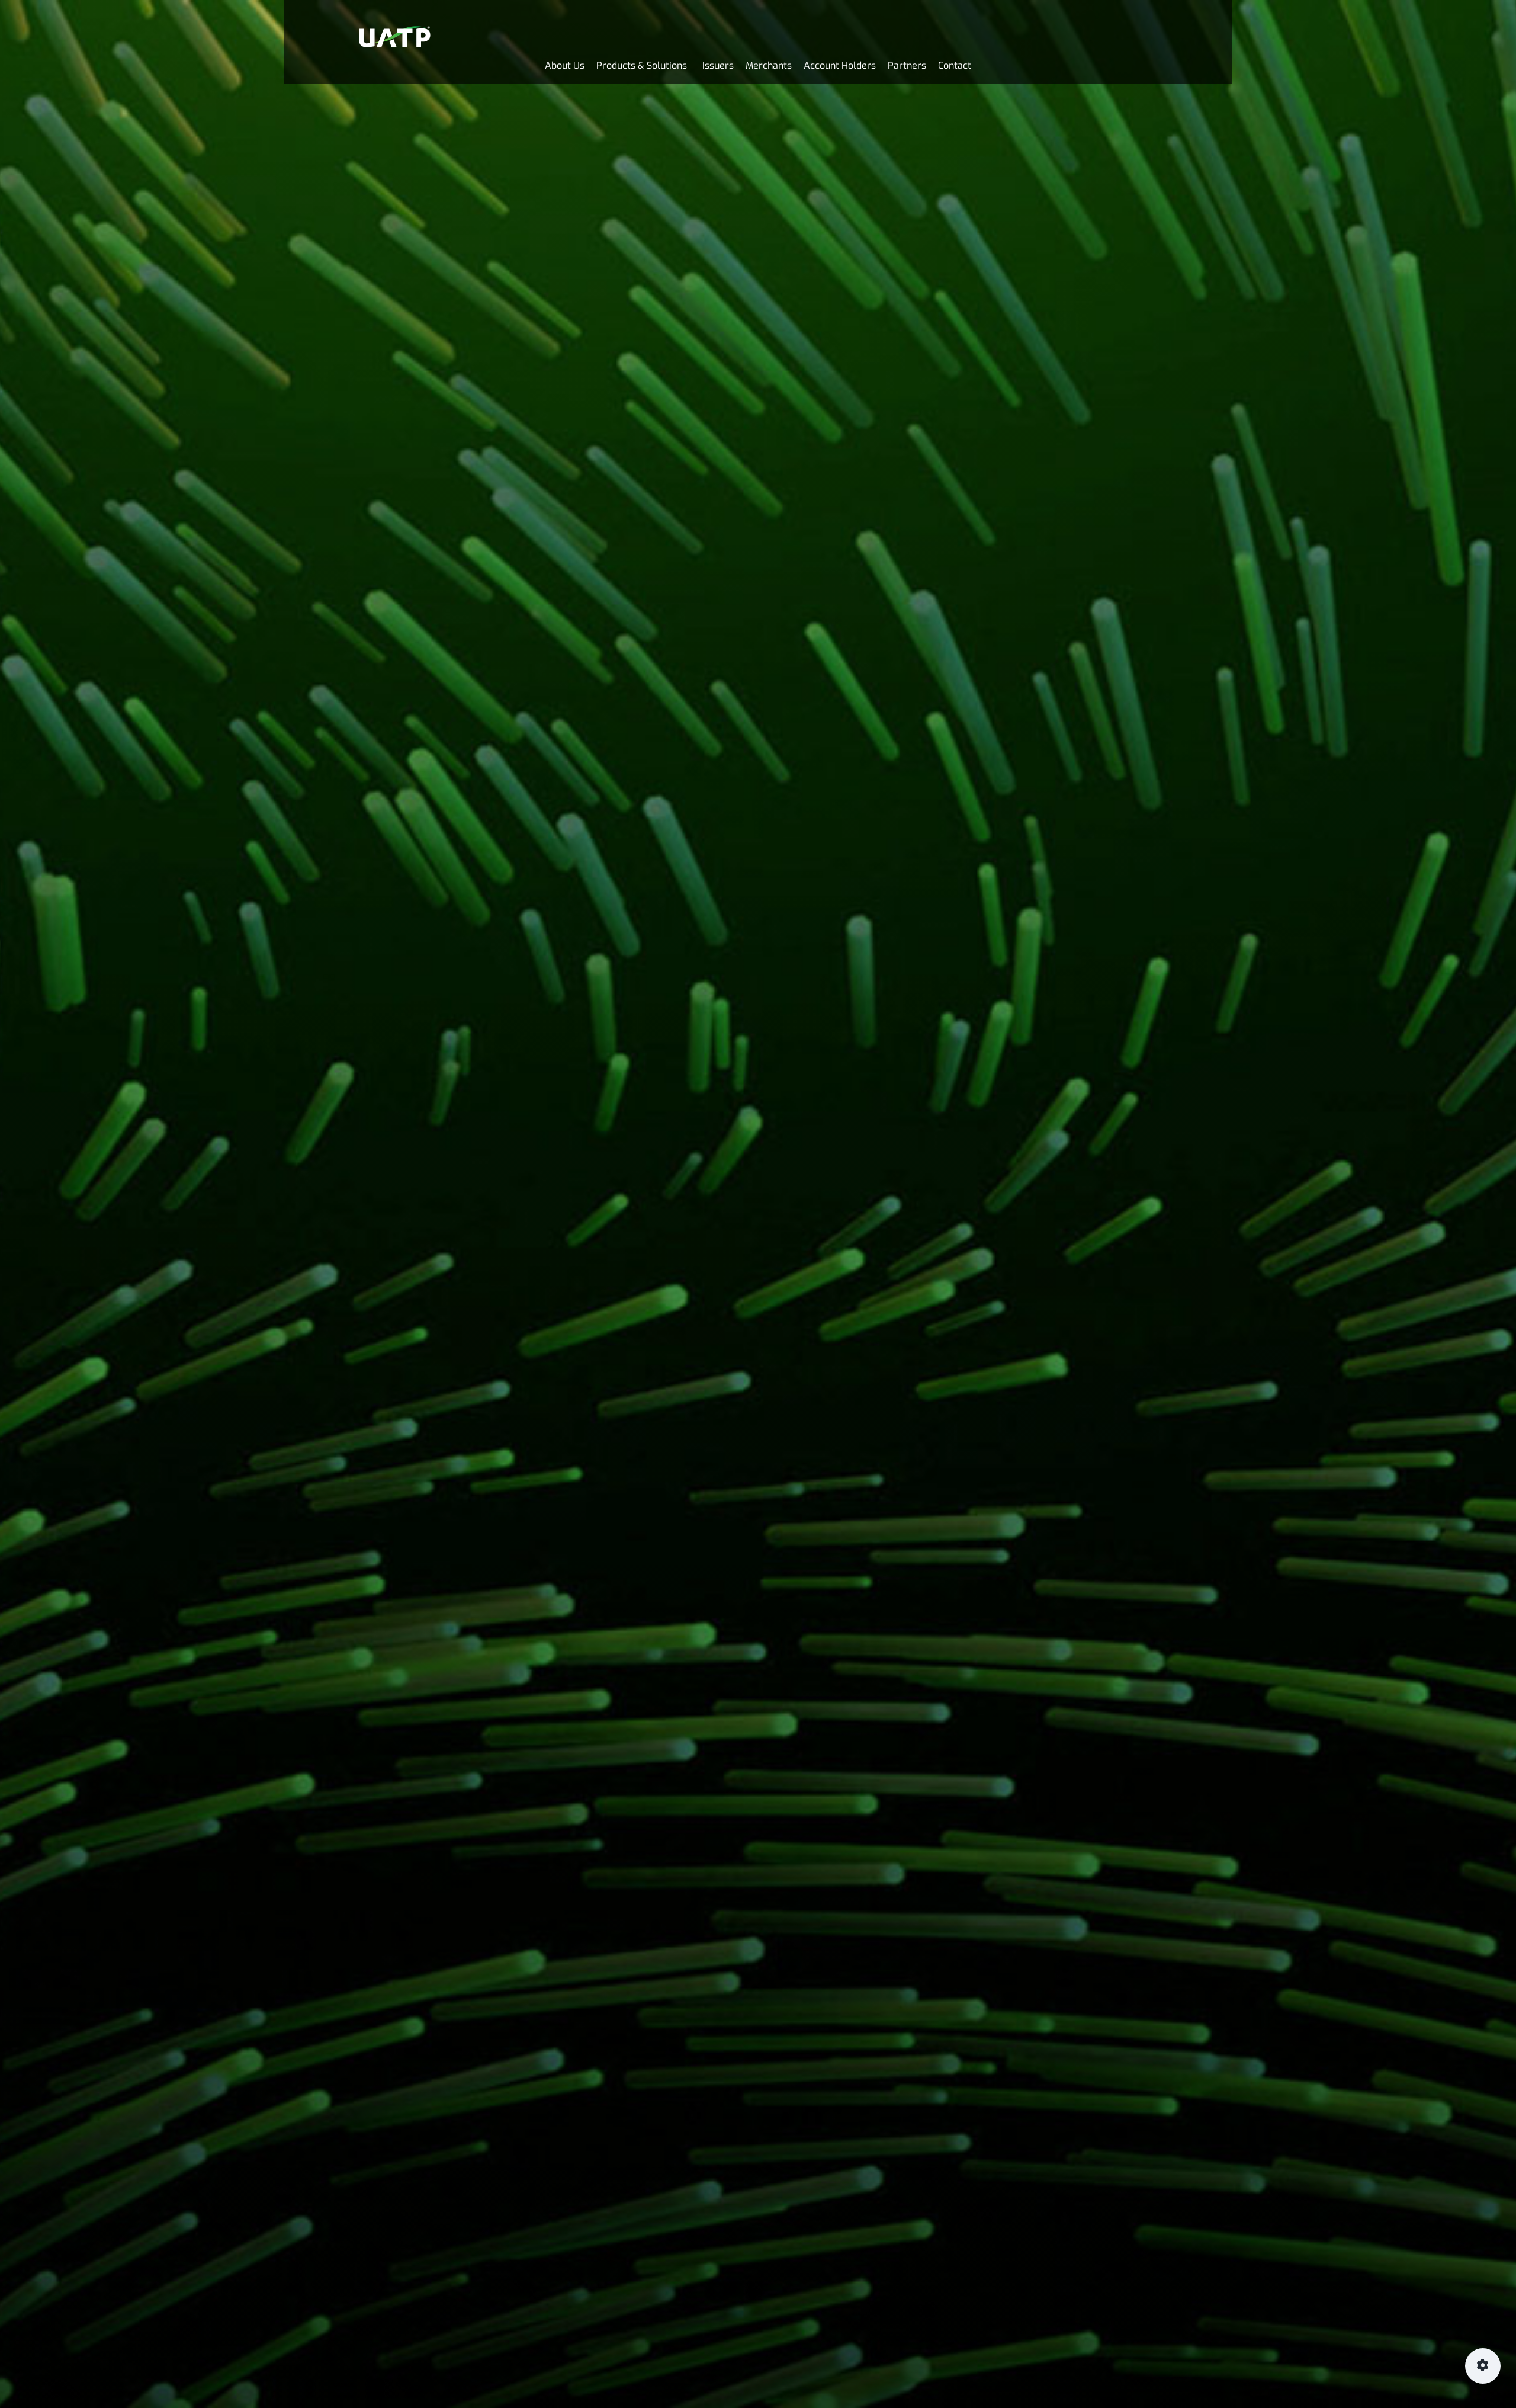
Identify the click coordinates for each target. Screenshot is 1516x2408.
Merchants (769, 65)
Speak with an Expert (1506, 1220)
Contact (955, 65)
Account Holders (840, 65)
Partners (907, 65)
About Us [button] (565, 65)
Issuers (718, 65)
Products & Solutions (642, 65)
